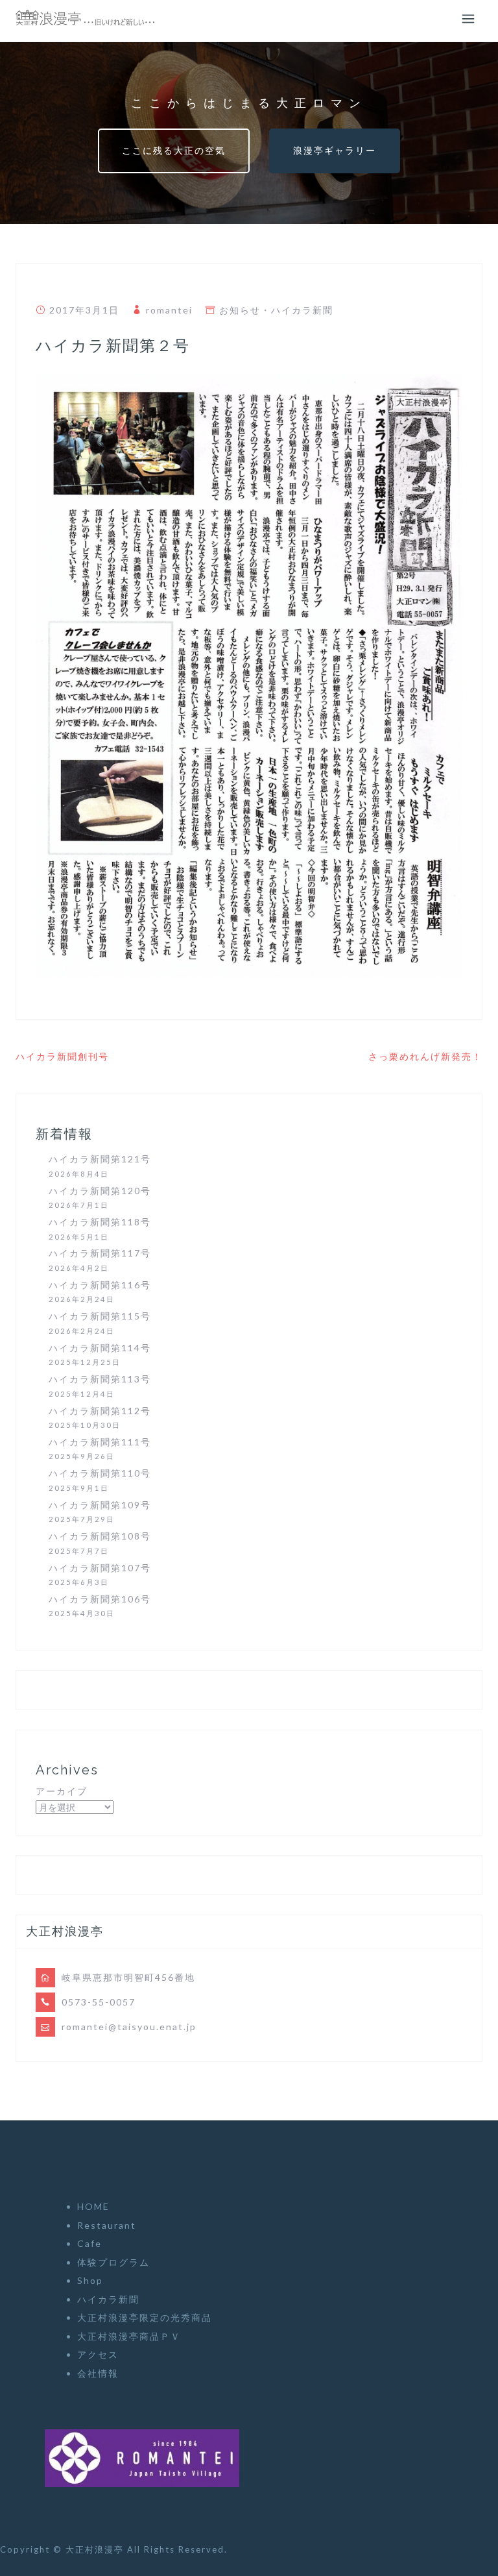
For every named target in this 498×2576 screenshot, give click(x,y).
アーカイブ (62, 1791)
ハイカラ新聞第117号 (100, 1253)
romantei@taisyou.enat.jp (129, 2027)
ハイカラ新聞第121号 (100, 1159)
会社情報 (98, 2373)
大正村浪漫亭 (96, 2549)
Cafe (89, 2243)
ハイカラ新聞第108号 (100, 1536)
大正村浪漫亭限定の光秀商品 (145, 2317)
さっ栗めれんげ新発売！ (425, 1056)
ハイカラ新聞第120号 (100, 1191)
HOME (93, 2206)
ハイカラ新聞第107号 (100, 1568)
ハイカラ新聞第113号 (100, 1379)
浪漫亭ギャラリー (335, 150)
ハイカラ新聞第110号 (100, 1473)
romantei (169, 310)
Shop (90, 2280)
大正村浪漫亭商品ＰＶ (129, 2336)
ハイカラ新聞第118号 (100, 1222)
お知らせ (240, 310)
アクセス (98, 2354)
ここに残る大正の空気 (174, 150)
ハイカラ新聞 (302, 310)
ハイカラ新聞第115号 (100, 1316)
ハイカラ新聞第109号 (100, 1505)
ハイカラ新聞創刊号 (62, 1056)
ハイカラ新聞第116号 (100, 1285)
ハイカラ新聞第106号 (100, 1599)
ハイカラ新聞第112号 (100, 1411)
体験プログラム (113, 2262)
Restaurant (107, 2225)
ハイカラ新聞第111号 (100, 1442)
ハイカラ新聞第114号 (100, 1348)
